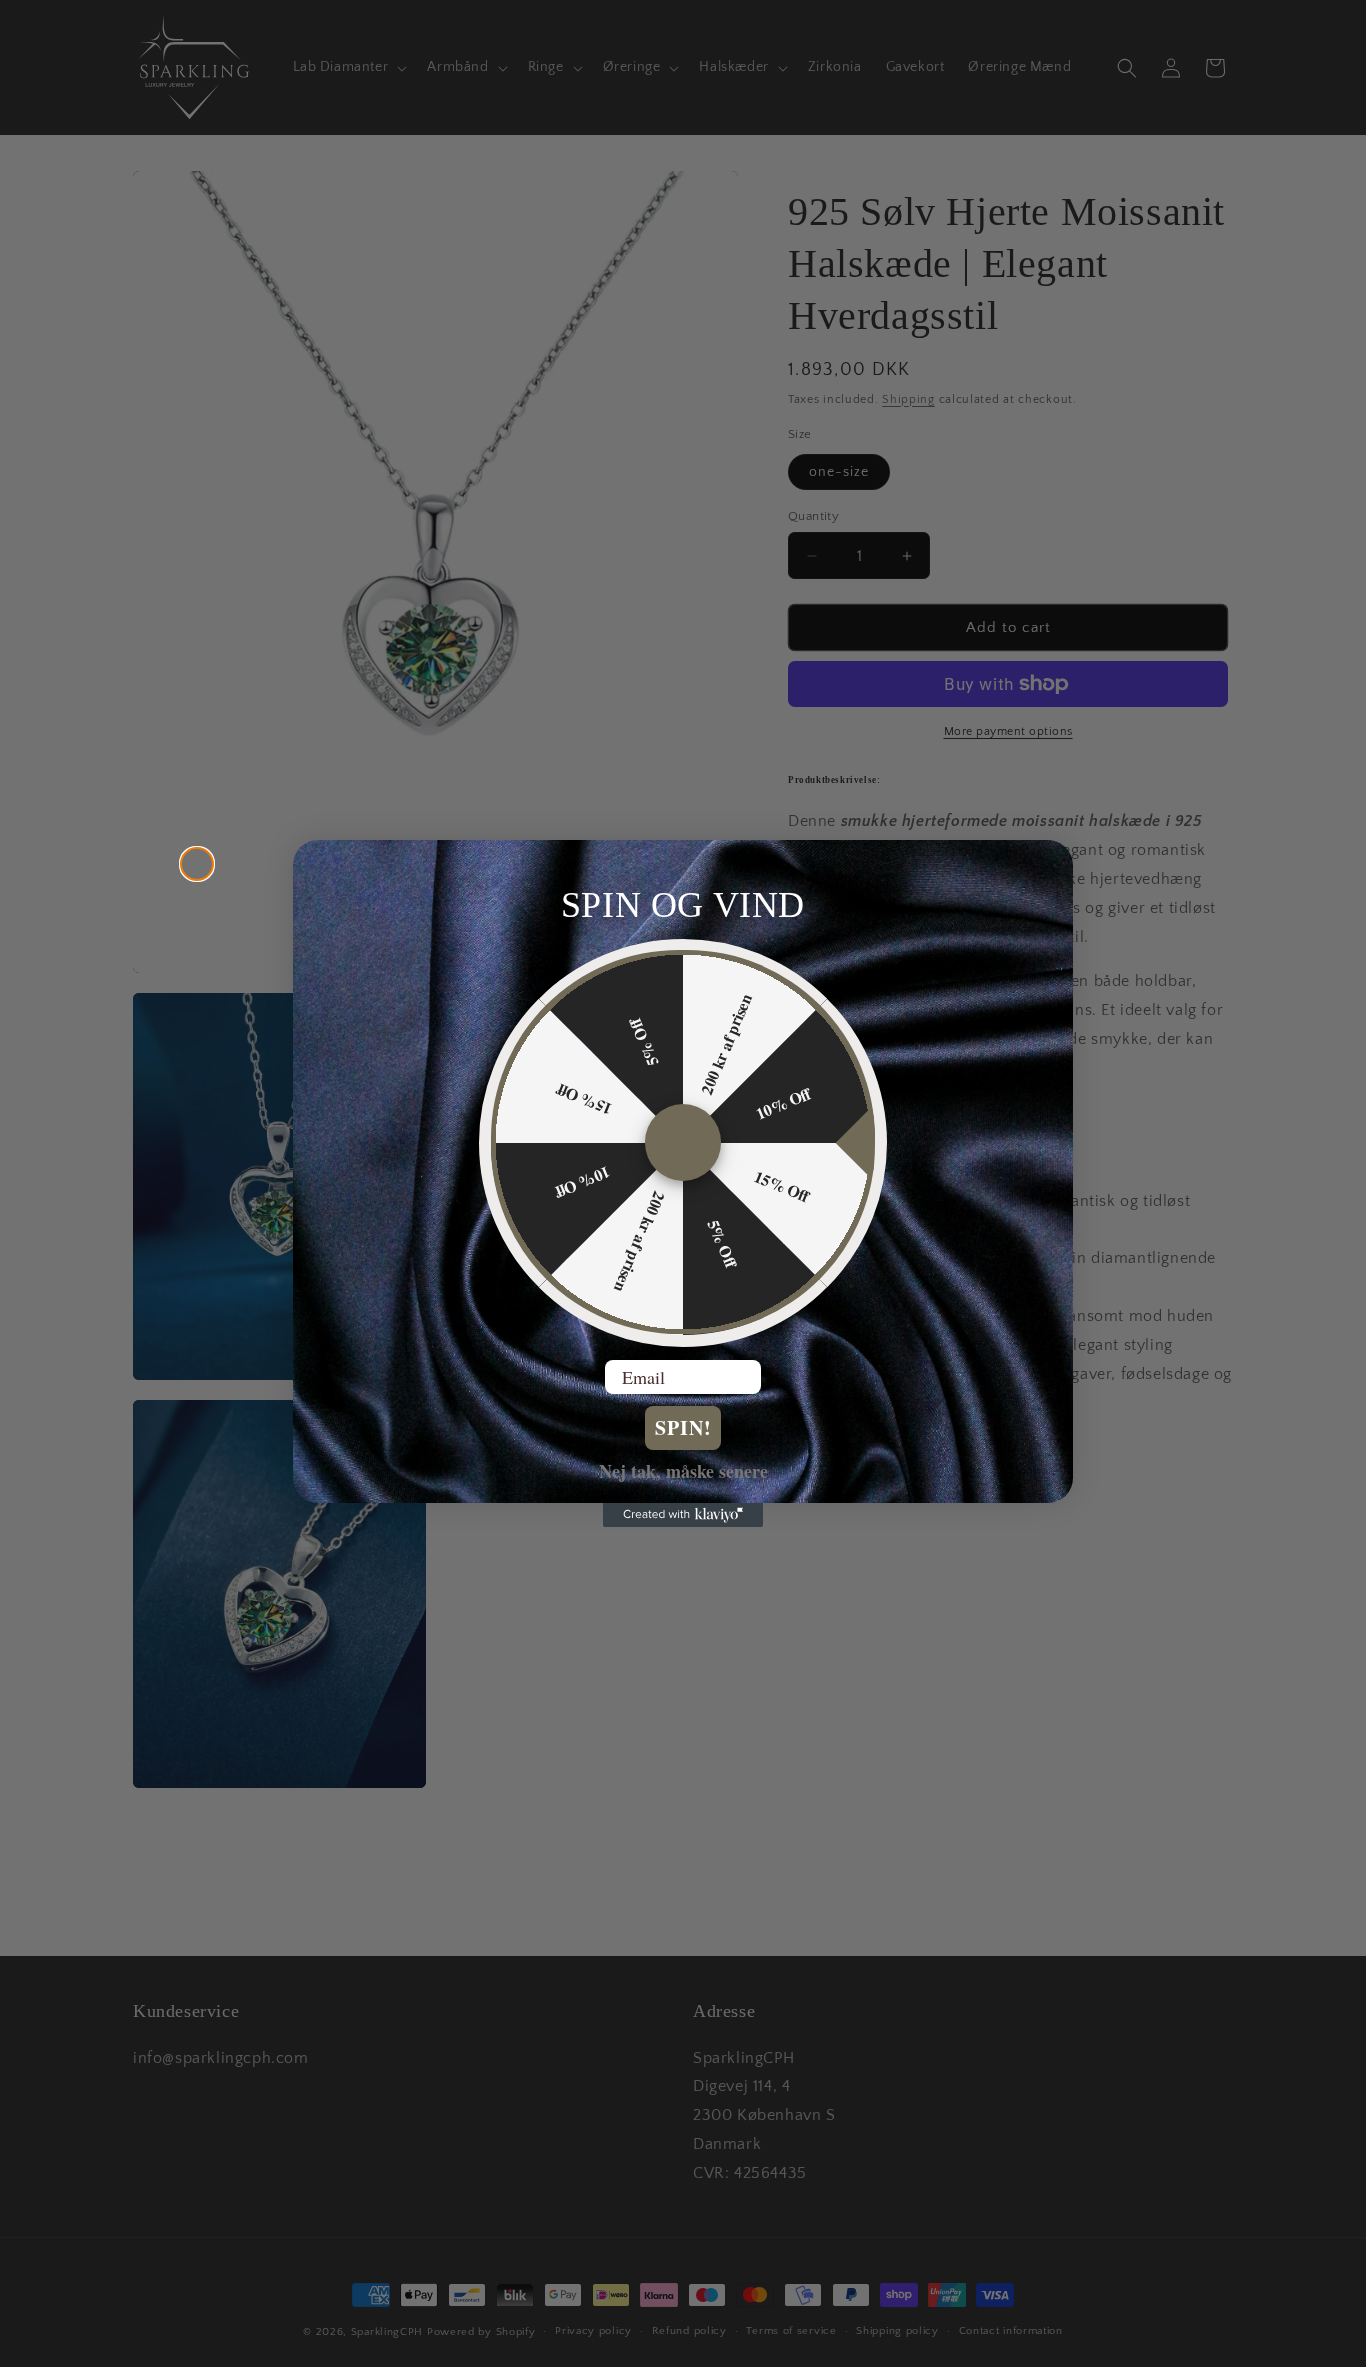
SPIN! (683, 1428)
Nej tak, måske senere (683, 1471)
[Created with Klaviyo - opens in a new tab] (683, 1515)
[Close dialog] (197, 864)
